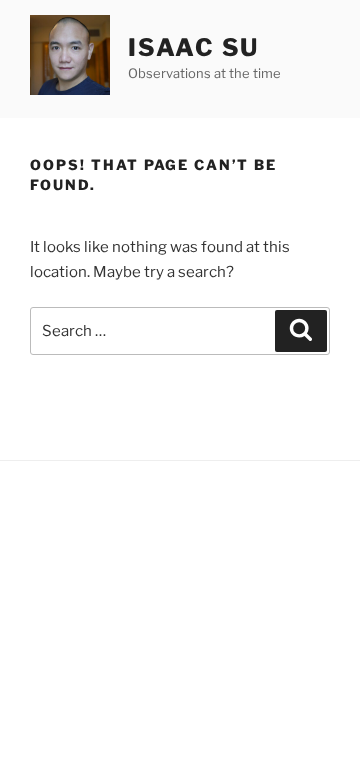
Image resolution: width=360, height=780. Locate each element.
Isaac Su (193, 47)
